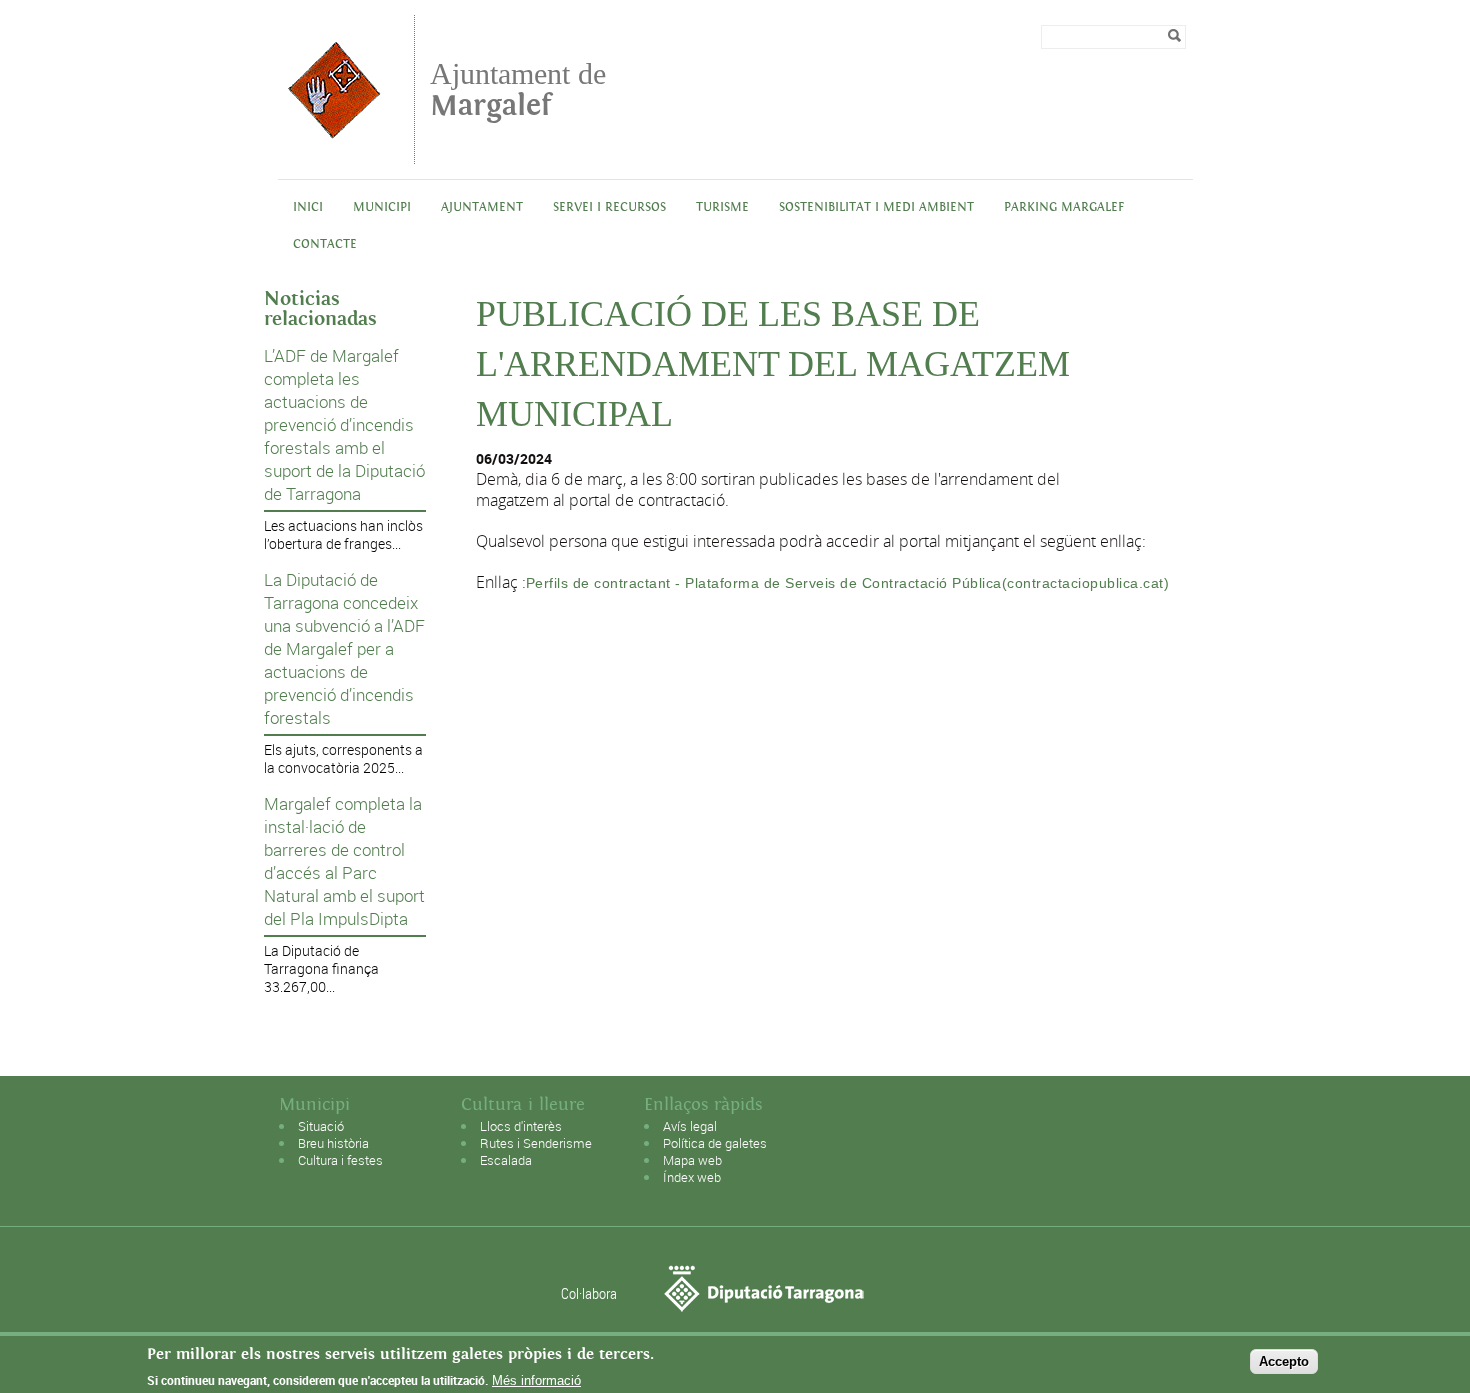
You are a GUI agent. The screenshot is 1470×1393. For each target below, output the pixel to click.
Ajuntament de (518, 89)
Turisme (722, 207)
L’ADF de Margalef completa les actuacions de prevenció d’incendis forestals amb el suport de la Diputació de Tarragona (344, 424)
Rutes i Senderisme (536, 1143)
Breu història (333, 1143)
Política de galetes (715, 1143)
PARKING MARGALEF (1064, 207)
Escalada (506, 1160)
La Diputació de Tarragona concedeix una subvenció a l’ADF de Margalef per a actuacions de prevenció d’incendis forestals (344, 648)
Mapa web (692, 1160)
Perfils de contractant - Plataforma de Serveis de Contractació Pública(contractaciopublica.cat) (847, 583)
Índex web (692, 1177)
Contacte (325, 244)
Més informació (536, 1380)
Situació (321, 1126)
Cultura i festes (340, 1160)
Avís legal (690, 1126)
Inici (308, 207)
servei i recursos (609, 207)
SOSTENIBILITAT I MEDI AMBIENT (876, 207)
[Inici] (334, 154)
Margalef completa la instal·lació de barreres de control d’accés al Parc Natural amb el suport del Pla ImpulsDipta (344, 861)
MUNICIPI (382, 207)
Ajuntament (482, 207)
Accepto (1284, 1361)
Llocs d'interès (521, 1126)
